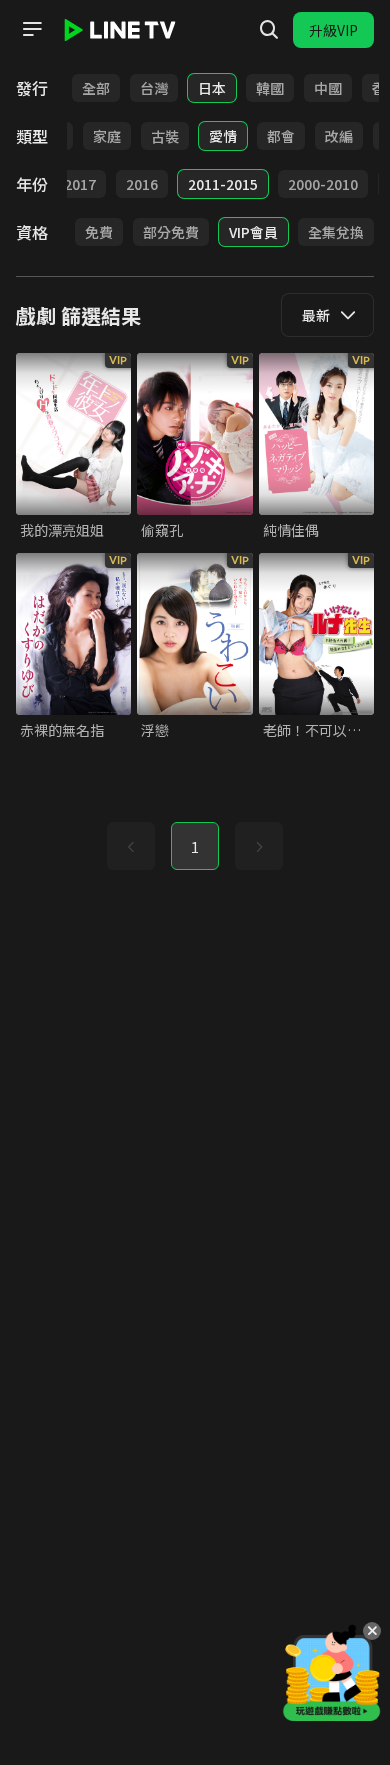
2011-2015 (223, 184)
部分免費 (171, 232)
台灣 (154, 88)
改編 (339, 136)
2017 (80, 184)
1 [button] (195, 847)
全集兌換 (336, 232)
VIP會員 (253, 232)
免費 (99, 232)
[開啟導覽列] (32, 29)
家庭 (107, 136)
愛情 (223, 136)
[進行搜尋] (269, 30)
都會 (281, 136)
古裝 (165, 136)
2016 (142, 184)
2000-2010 (323, 184)
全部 (96, 88)
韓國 (270, 88)
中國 (328, 88)
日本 (212, 88)
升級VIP (333, 30)
